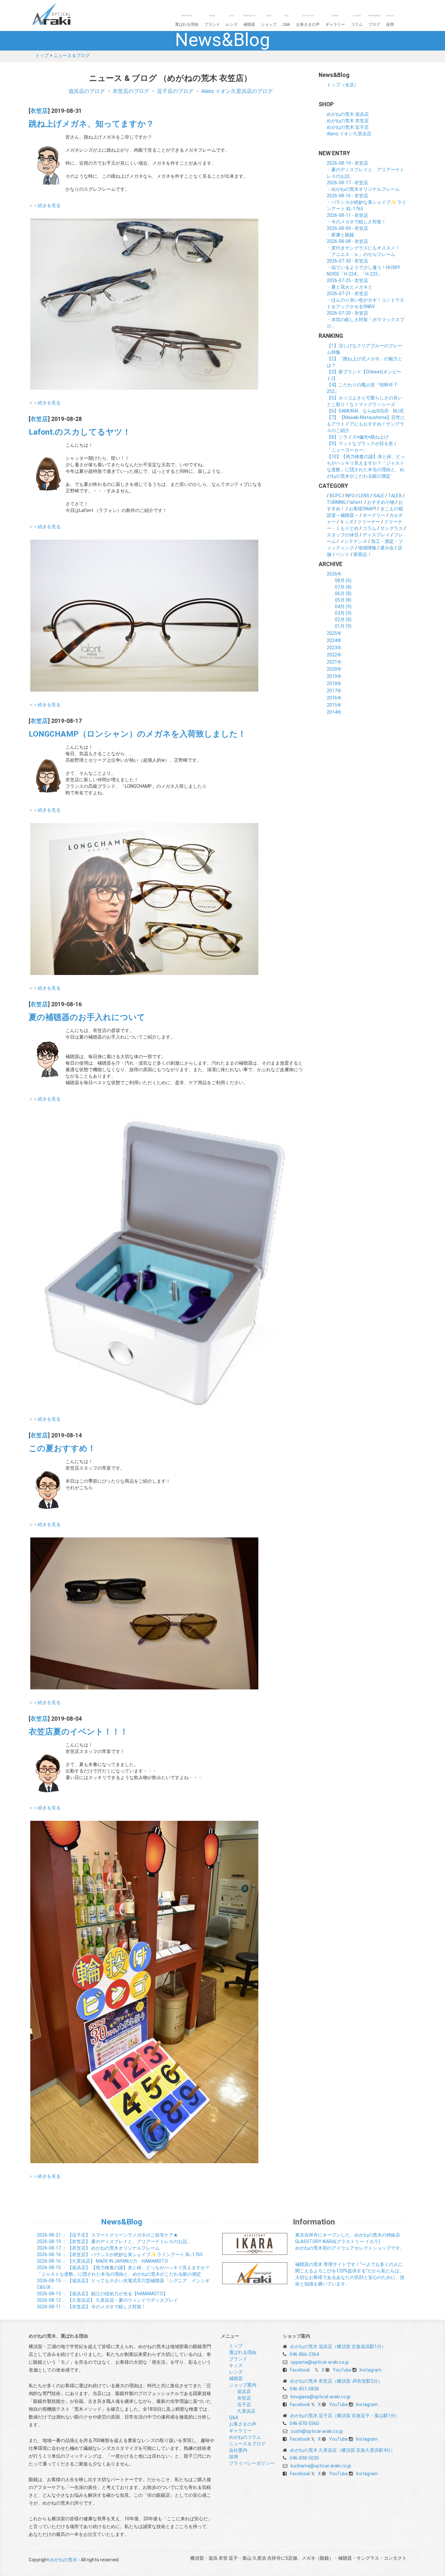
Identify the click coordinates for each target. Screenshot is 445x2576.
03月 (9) (343, 613)
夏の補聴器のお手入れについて (87, 1017)
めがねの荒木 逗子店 (348, 127)
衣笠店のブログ (131, 91)
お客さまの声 (308, 20)
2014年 (334, 712)
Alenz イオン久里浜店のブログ (237, 91)
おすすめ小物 (381, 502)
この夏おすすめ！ (62, 1448)
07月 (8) (343, 587)
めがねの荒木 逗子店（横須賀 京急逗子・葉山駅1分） (345, 2416)
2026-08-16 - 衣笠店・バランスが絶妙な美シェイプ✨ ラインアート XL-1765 (366, 202)
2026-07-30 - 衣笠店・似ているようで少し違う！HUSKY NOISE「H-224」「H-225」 (364, 267)
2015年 (334, 705)
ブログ (374, 20)
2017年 (334, 691)
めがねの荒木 (65, 14)
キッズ (347, 522)
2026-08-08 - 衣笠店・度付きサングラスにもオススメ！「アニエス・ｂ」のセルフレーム (363, 248)
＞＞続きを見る (45, 205)
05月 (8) (343, 600)
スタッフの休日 (343, 535)
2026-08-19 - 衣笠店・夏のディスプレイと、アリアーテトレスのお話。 (366, 170)
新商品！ (363, 554)
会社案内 (238, 2450)
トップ (42, 55)
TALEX (395, 496)
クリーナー (369, 522)
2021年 (334, 662)
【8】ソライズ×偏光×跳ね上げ (358, 437)
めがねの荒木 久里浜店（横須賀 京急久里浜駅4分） (343, 2450)
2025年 (334, 633)
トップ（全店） (343, 85)
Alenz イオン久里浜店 (349, 134)
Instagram (371, 2370)
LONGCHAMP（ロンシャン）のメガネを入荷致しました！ (137, 734)
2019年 (334, 676)
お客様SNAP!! (363, 509)
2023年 (334, 648)
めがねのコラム (245, 2437)
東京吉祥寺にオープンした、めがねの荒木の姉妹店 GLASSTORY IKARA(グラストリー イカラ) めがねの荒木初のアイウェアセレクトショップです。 (350, 2241)
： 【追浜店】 (102, 2294)
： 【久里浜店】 (102, 2261)
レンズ (232, 20)
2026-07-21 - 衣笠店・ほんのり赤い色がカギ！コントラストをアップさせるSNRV (366, 300)
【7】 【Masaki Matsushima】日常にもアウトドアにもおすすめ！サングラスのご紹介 (366, 424)
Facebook (300, 2370)
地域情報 (367, 548)
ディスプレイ (376, 535)
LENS (364, 496)
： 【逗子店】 (107, 2235)
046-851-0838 (304, 2389)
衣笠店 (39, 111)
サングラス (392, 528)
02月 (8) (343, 620)
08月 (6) (343, 580)
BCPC (336, 496)
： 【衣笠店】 (114, 2241)
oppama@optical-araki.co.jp (320, 2362)
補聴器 (249, 20)
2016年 (334, 698)
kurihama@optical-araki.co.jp (321, 2466)
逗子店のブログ (175, 91)
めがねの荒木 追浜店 (348, 114)
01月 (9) (343, 626)
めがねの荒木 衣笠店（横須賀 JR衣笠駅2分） (336, 2381)
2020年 (334, 669)
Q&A (286, 20)
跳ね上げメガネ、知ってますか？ (91, 124)
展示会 (387, 548)
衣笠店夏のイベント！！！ (78, 1732)
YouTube (342, 2370)
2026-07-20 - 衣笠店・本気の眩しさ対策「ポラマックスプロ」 (366, 320)
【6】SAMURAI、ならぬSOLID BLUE (365, 411)
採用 (390, 20)
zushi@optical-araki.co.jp (317, 2431)
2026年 (334, 574)
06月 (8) (343, 593)
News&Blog (122, 2222)
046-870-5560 (304, 2423)
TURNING (336, 502)
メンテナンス (353, 541)
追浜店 (244, 2391)
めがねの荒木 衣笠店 (348, 121)
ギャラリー (335, 20)
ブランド (212, 20)
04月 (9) (343, 607)
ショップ (269, 20)
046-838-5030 (304, 2458)
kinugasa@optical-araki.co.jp (321, 2397)
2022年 (334, 655)
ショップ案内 (243, 2385)
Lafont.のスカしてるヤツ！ (80, 432)
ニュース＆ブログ (72, 55)
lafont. (356, 502)
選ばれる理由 (187, 20)
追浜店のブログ (87, 91)
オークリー (374, 515)
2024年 (334, 640)
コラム (357, 20)
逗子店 (244, 2404)
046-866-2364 (304, 2354)
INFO (350, 496)
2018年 (334, 683)
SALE (379, 496)
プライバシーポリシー (252, 2463)
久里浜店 (246, 2411)
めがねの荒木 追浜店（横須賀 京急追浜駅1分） (338, 2346)
